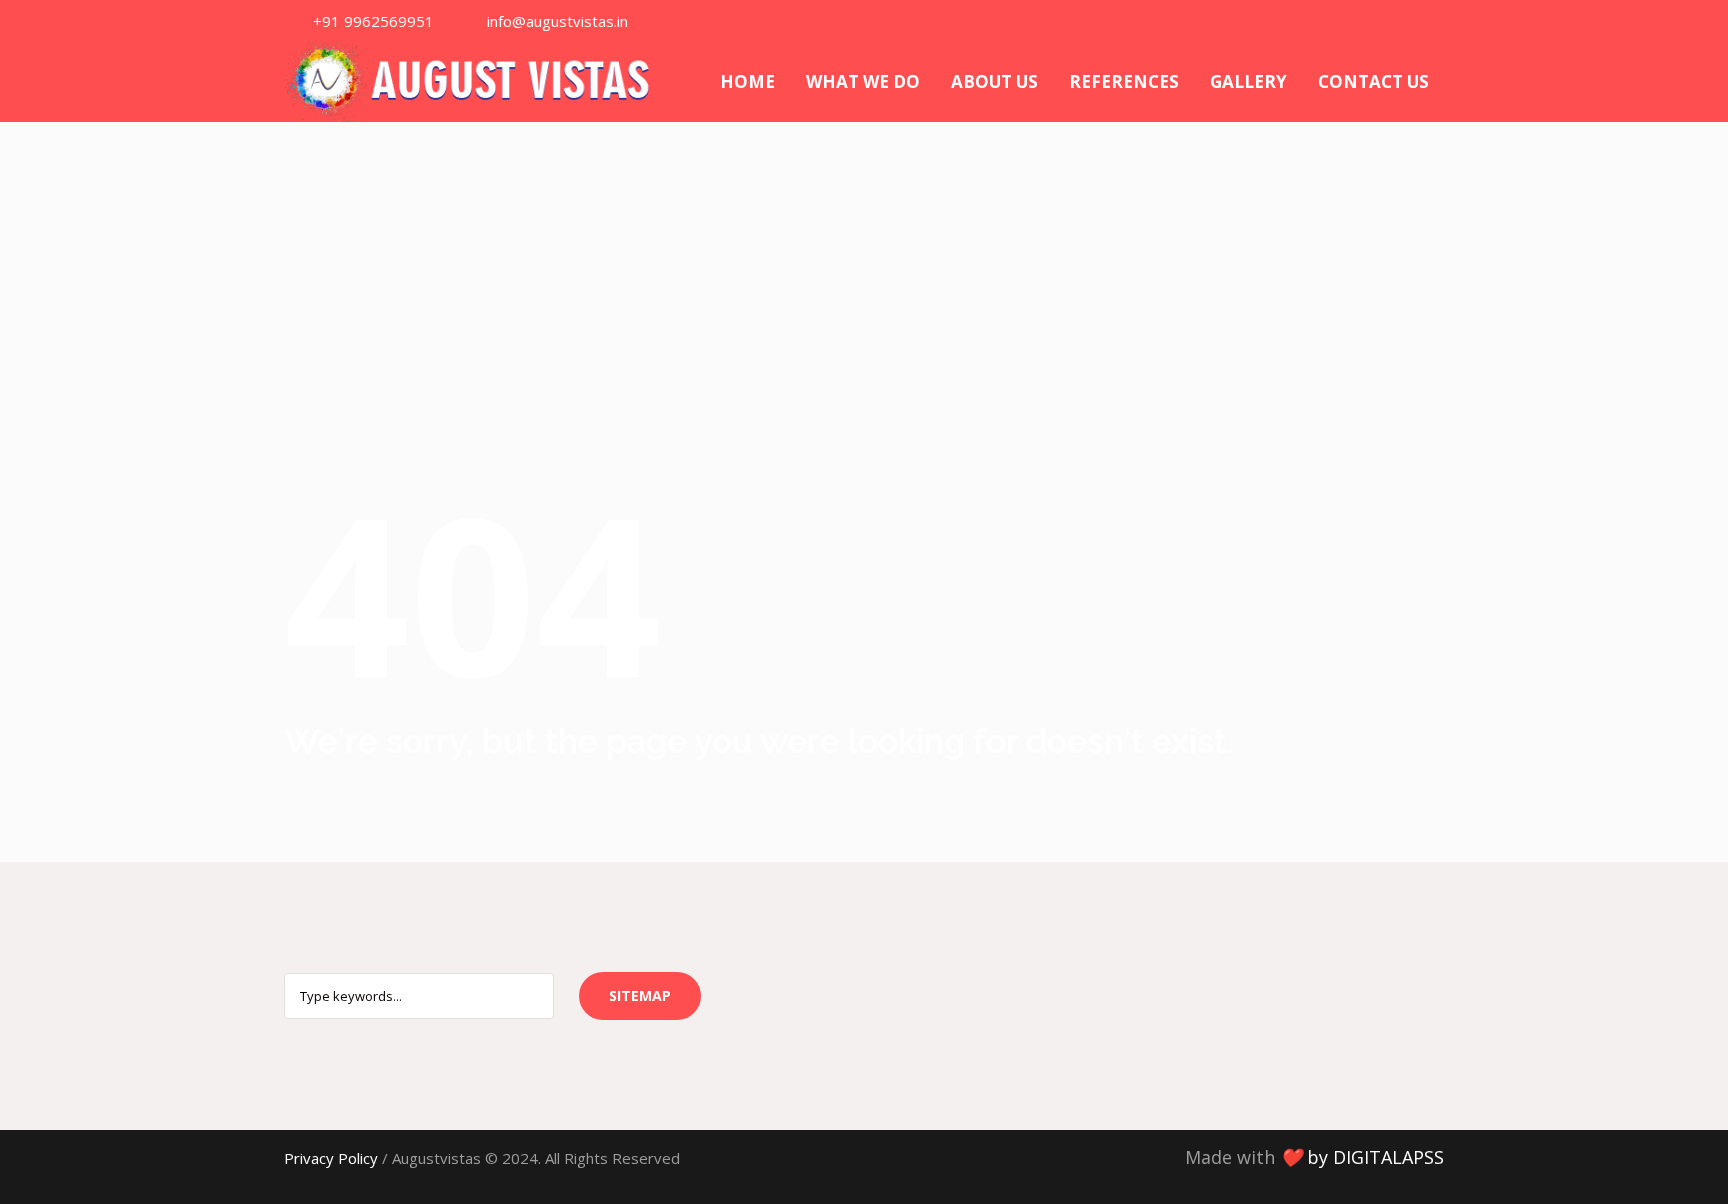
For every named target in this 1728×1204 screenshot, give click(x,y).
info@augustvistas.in (557, 21)
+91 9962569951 (373, 21)
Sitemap (640, 995)
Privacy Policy (331, 1158)
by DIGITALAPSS (1375, 1157)
